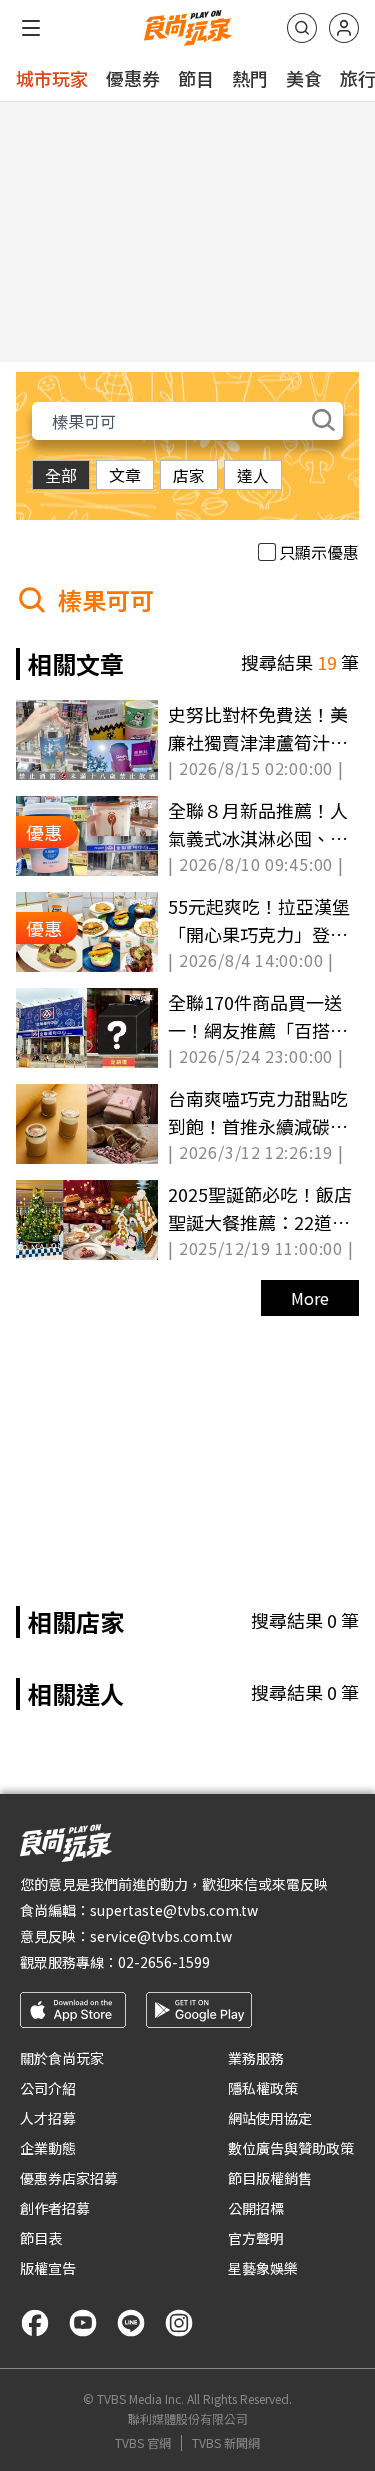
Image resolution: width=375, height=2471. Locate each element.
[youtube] (83, 2323)
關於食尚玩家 (62, 2058)
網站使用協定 (270, 2118)
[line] (131, 2323)
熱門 (250, 78)
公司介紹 (48, 2088)
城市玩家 (52, 78)
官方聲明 (256, 2238)
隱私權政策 (263, 2088)
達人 (253, 475)
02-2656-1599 (164, 1962)
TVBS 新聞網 (226, 2443)
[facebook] (35, 2323)
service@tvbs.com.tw (161, 1936)
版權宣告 (48, 2268)
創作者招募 (55, 2208)
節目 (196, 78)
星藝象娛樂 (263, 2268)
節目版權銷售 (270, 2178)
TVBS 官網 (143, 2443)
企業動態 (48, 2148)
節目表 (41, 2238)
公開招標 (256, 2208)
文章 (125, 475)
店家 (189, 475)
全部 (61, 475)
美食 (304, 78)
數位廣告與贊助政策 (291, 2148)
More (310, 1298)
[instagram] (179, 2323)
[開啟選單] (31, 28)
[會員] (344, 28)
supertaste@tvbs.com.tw (174, 1910)
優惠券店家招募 (69, 2178)
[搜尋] (302, 28)
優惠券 (133, 78)
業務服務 (256, 2058)
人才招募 (48, 2118)
